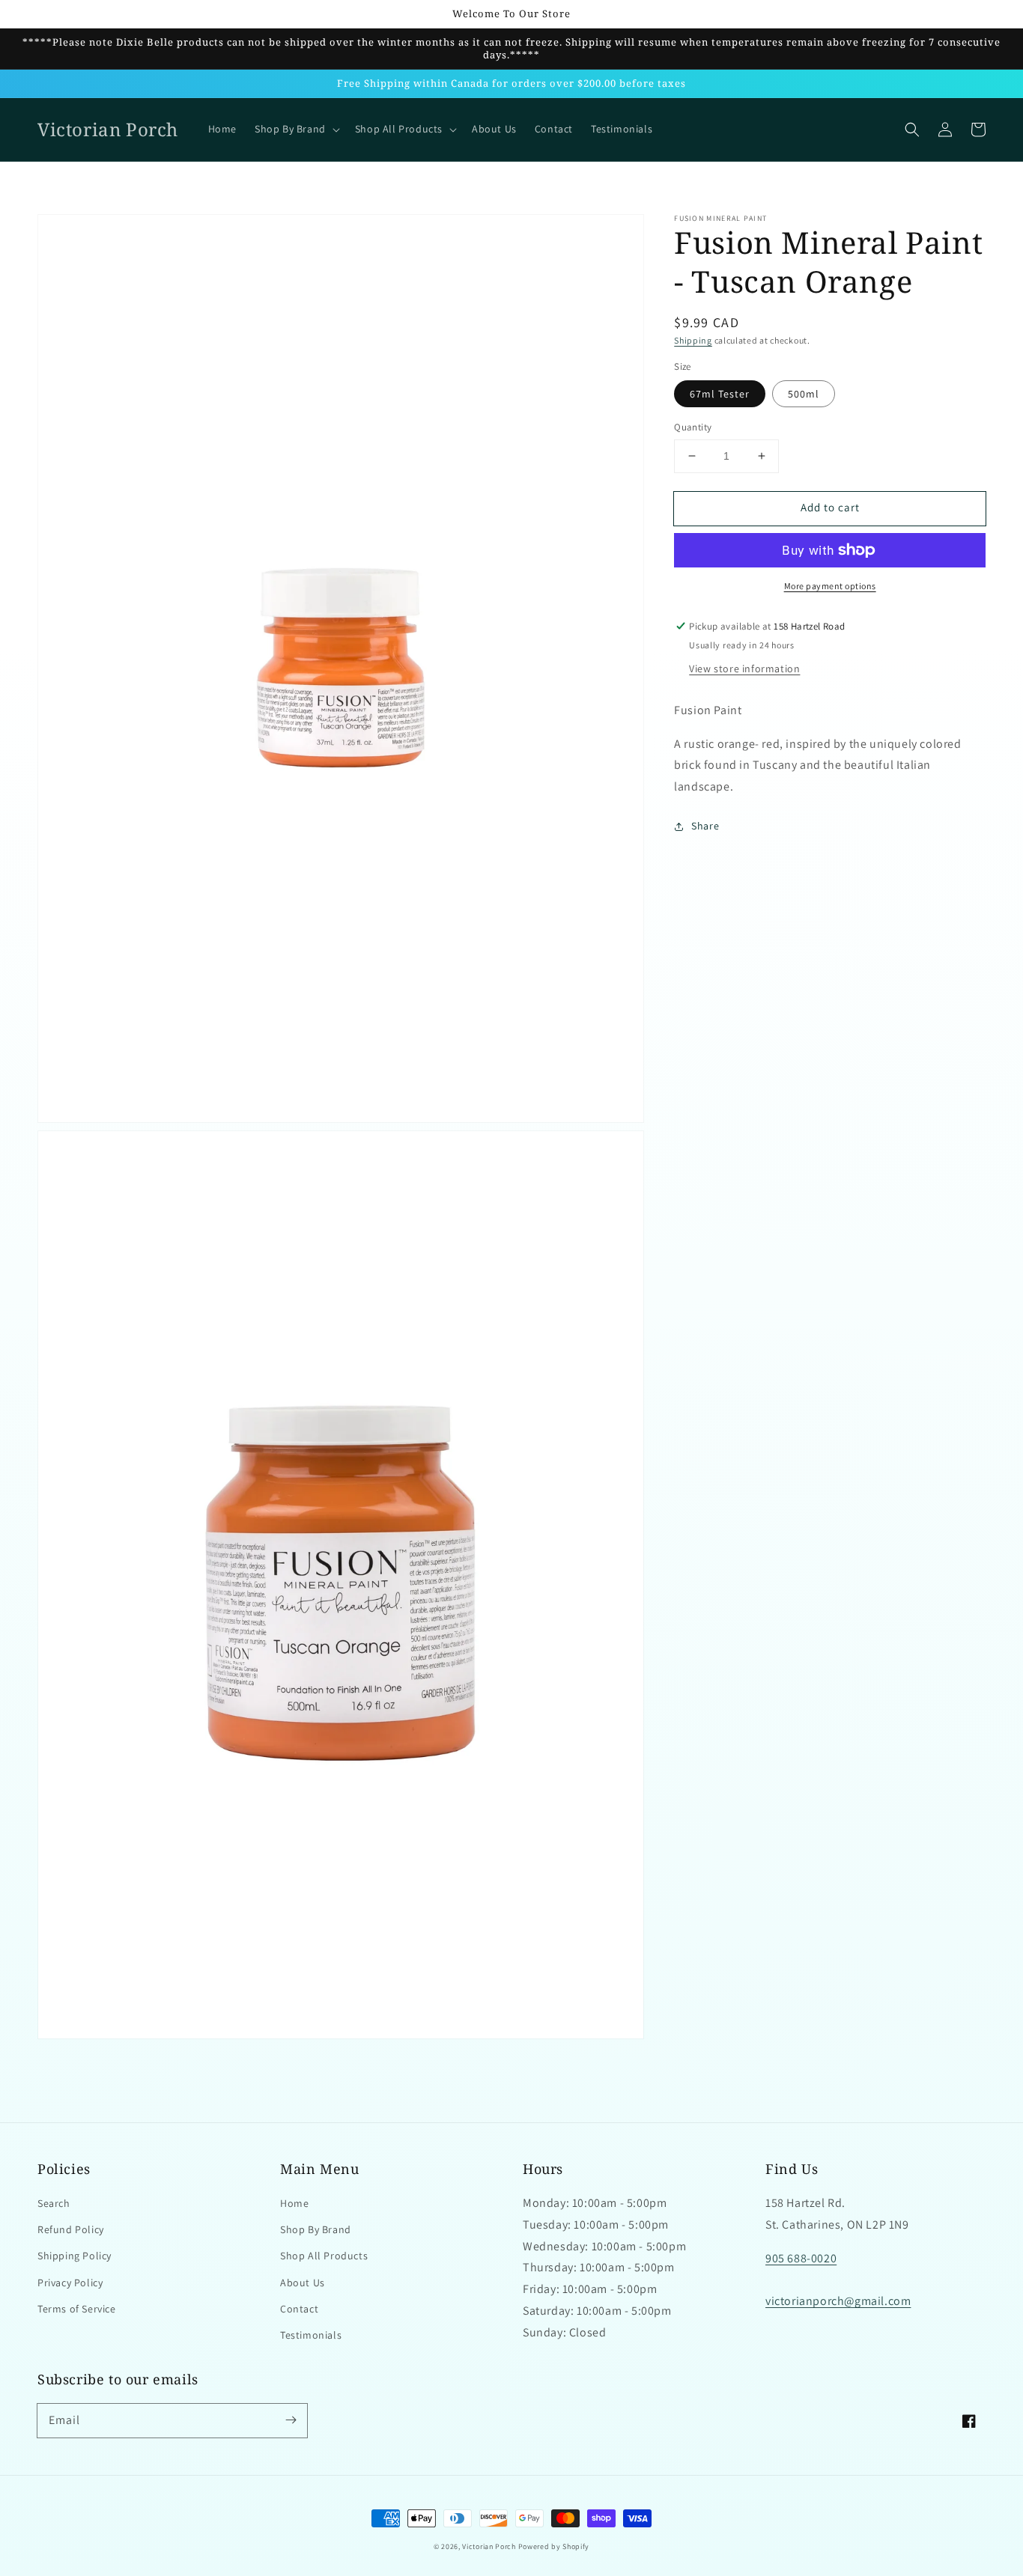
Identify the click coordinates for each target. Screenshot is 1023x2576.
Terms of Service (77, 2309)
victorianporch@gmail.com (838, 2301)
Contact (299, 2309)
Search (54, 2203)
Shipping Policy (75, 2256)
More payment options (830, 586)
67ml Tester (720, 394)
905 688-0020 (801, 2258)
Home (294, 2203)
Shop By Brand (316, 2229)
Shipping (693, 340)
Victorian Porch (489, 2546)
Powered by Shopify (554, 2546)
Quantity (693, 427)
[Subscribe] (291, 2420)
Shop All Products (324, 2256)
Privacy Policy (70, 2283)
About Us (303, 2283)
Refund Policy (71, 2229)
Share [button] (705, 826)
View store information (744, 669)
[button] (912, 130)
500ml (804, 394)
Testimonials (311, 2335)
